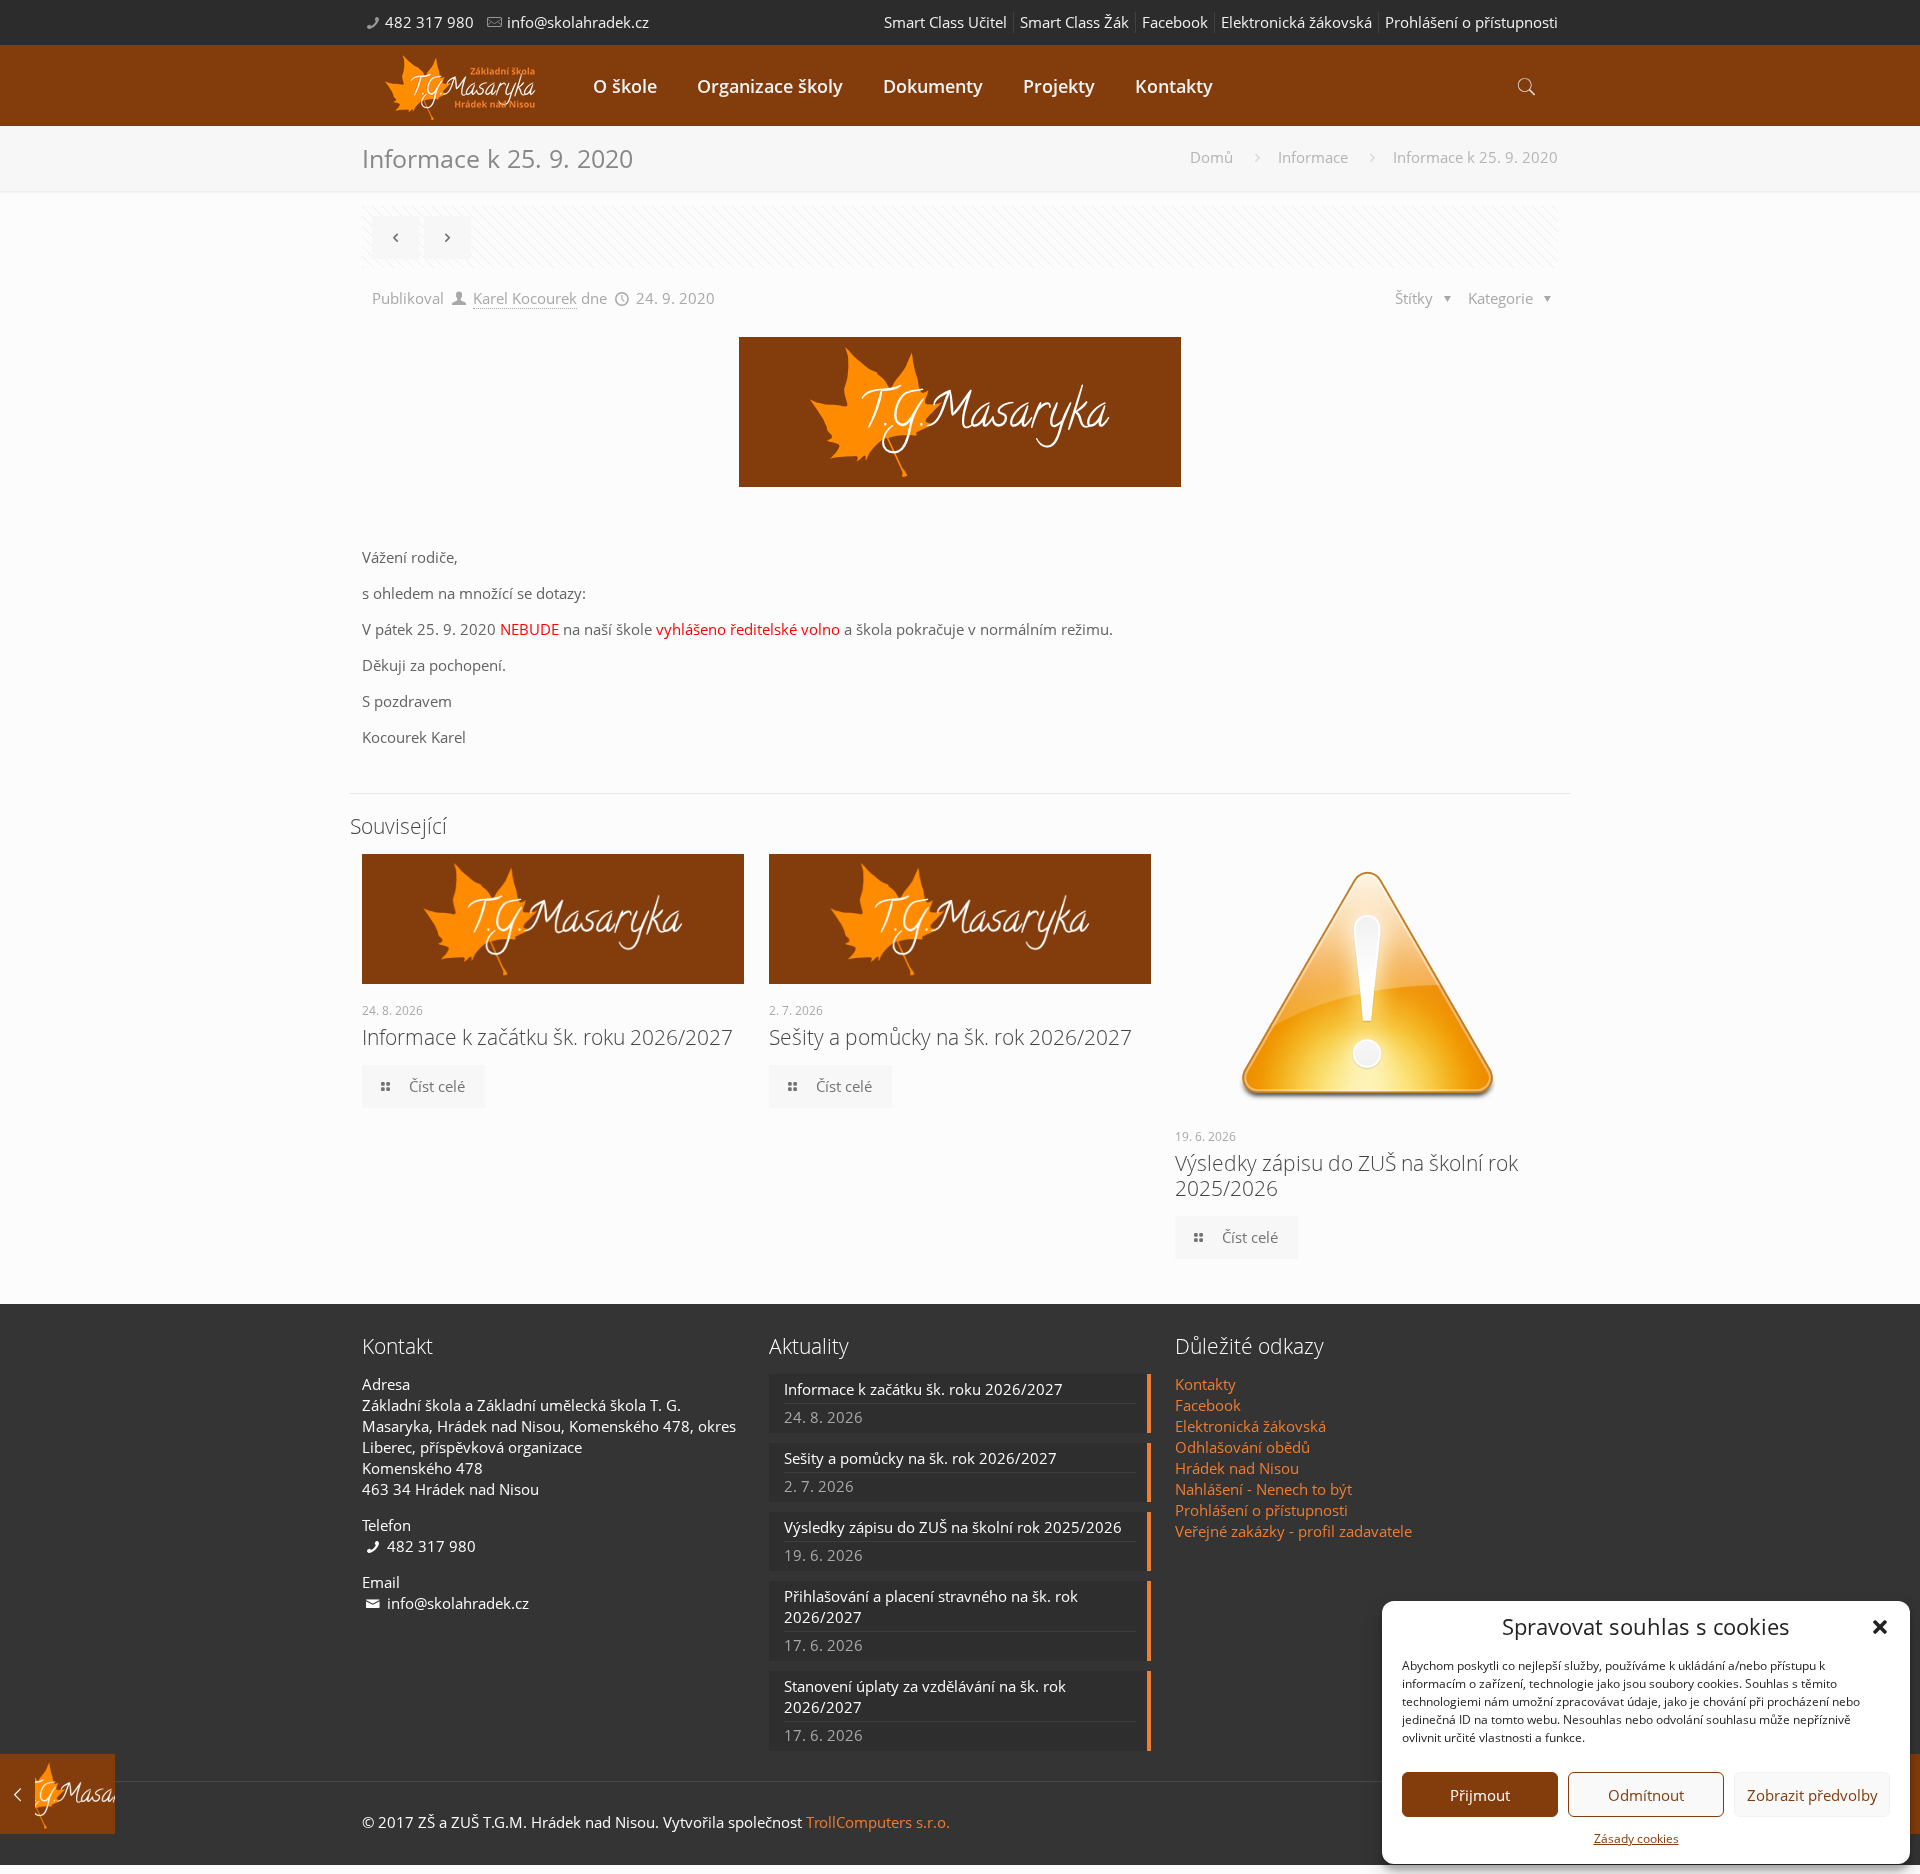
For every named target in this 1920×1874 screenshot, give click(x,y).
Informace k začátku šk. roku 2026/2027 (547, 1037)
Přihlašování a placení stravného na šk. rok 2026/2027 (931, 1606)
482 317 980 (429, 22)
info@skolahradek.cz (578, 22)
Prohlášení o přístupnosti (1471, 22)
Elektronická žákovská (1296, 22)
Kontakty (1205, 1384)
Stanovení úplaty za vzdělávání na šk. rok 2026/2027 (925, 1696)
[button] (1880, 1627)
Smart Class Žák (1074, 22)
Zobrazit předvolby (1812, 1795)
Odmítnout (1646, 1795)
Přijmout (1480, 1795)
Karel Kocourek (525, 298)
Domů (1211, 157)
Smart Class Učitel (945, 22)
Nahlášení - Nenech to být (1263, 1489)
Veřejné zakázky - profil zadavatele (1293, 1531)
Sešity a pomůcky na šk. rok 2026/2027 (950, 1037)
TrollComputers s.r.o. (878, 1822)
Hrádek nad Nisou (1237, 1468)
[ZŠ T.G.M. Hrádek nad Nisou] (462, 85)
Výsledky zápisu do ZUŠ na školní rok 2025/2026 (1346, 1175)
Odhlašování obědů (1242, 1447)
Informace (1313, 157)
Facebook (1175, 22)
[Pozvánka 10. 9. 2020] (57, 1794)
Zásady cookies (1636, 1838)
